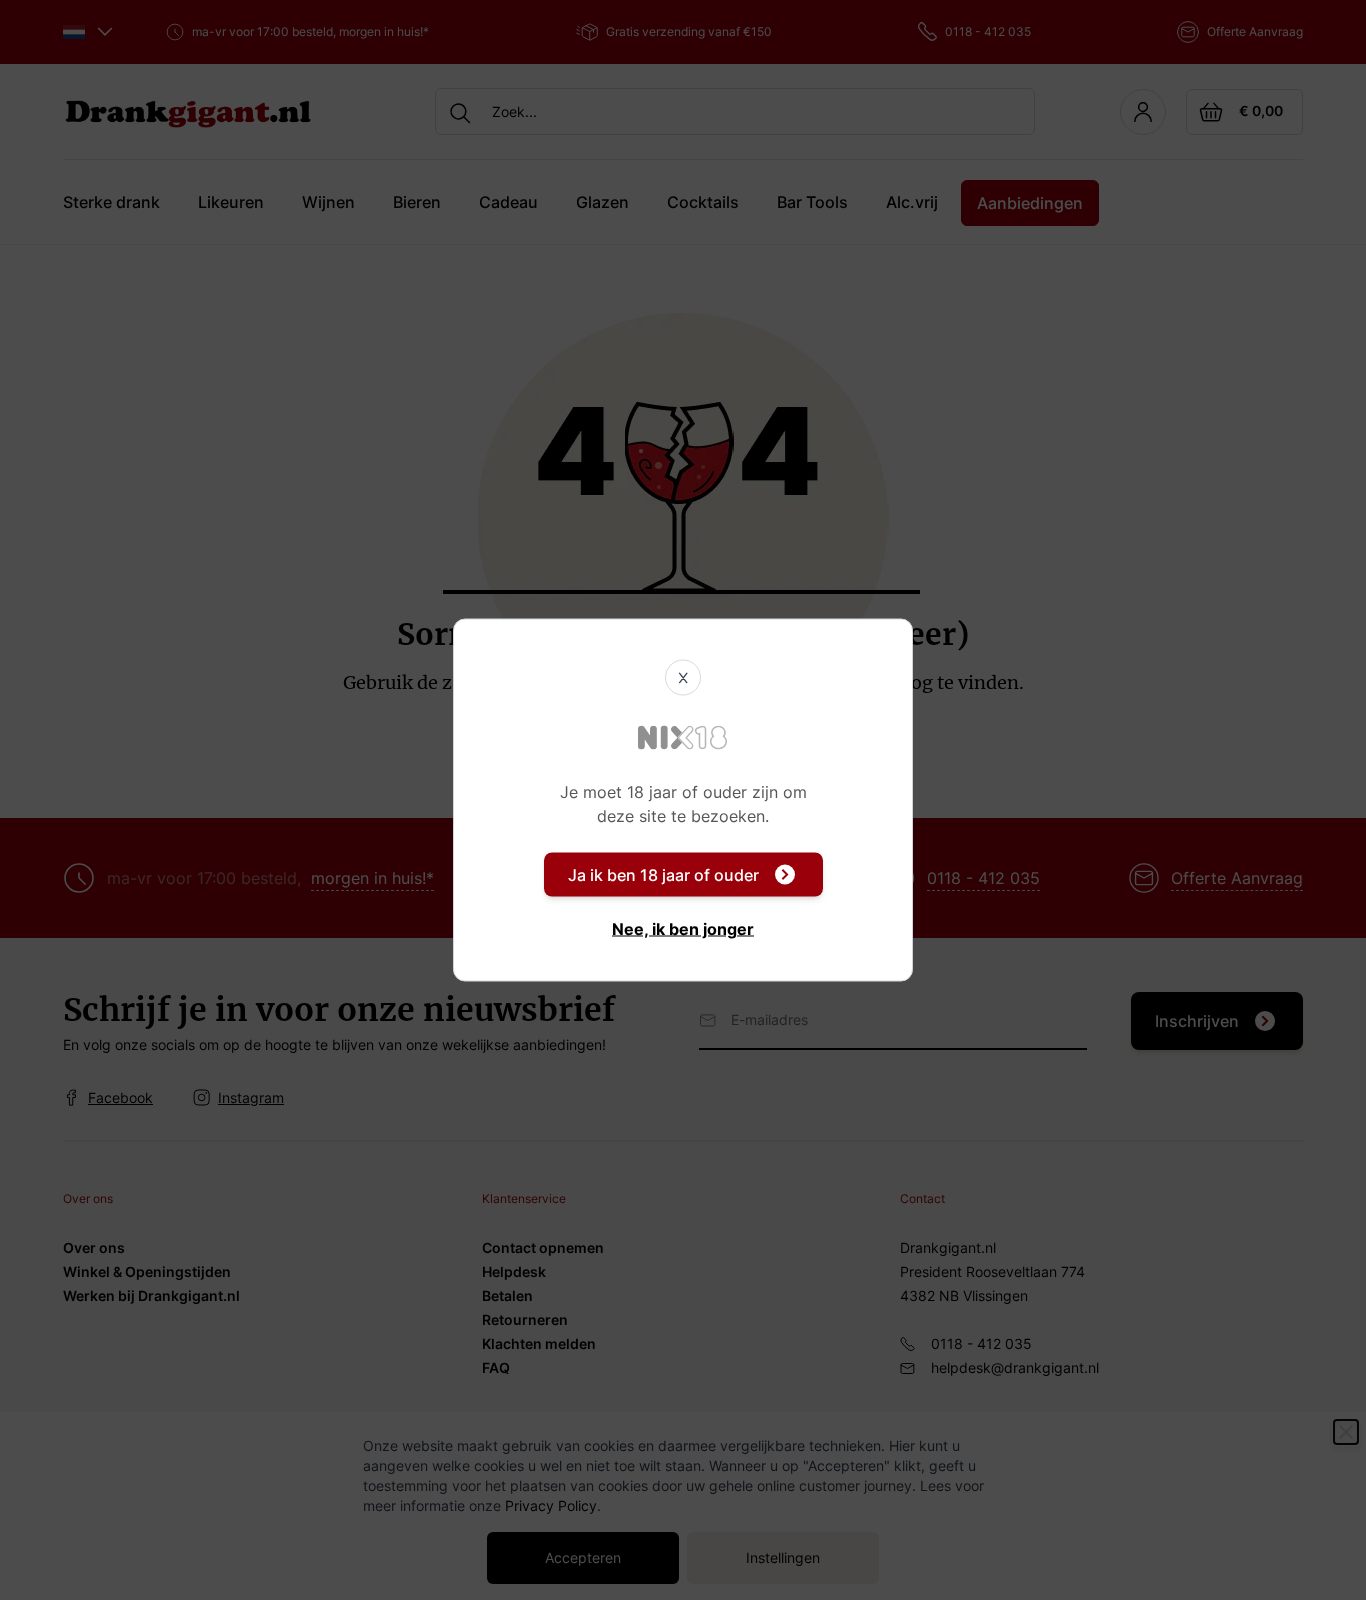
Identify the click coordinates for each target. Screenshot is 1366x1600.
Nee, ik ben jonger (683, 929)
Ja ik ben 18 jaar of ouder (663, 875)
